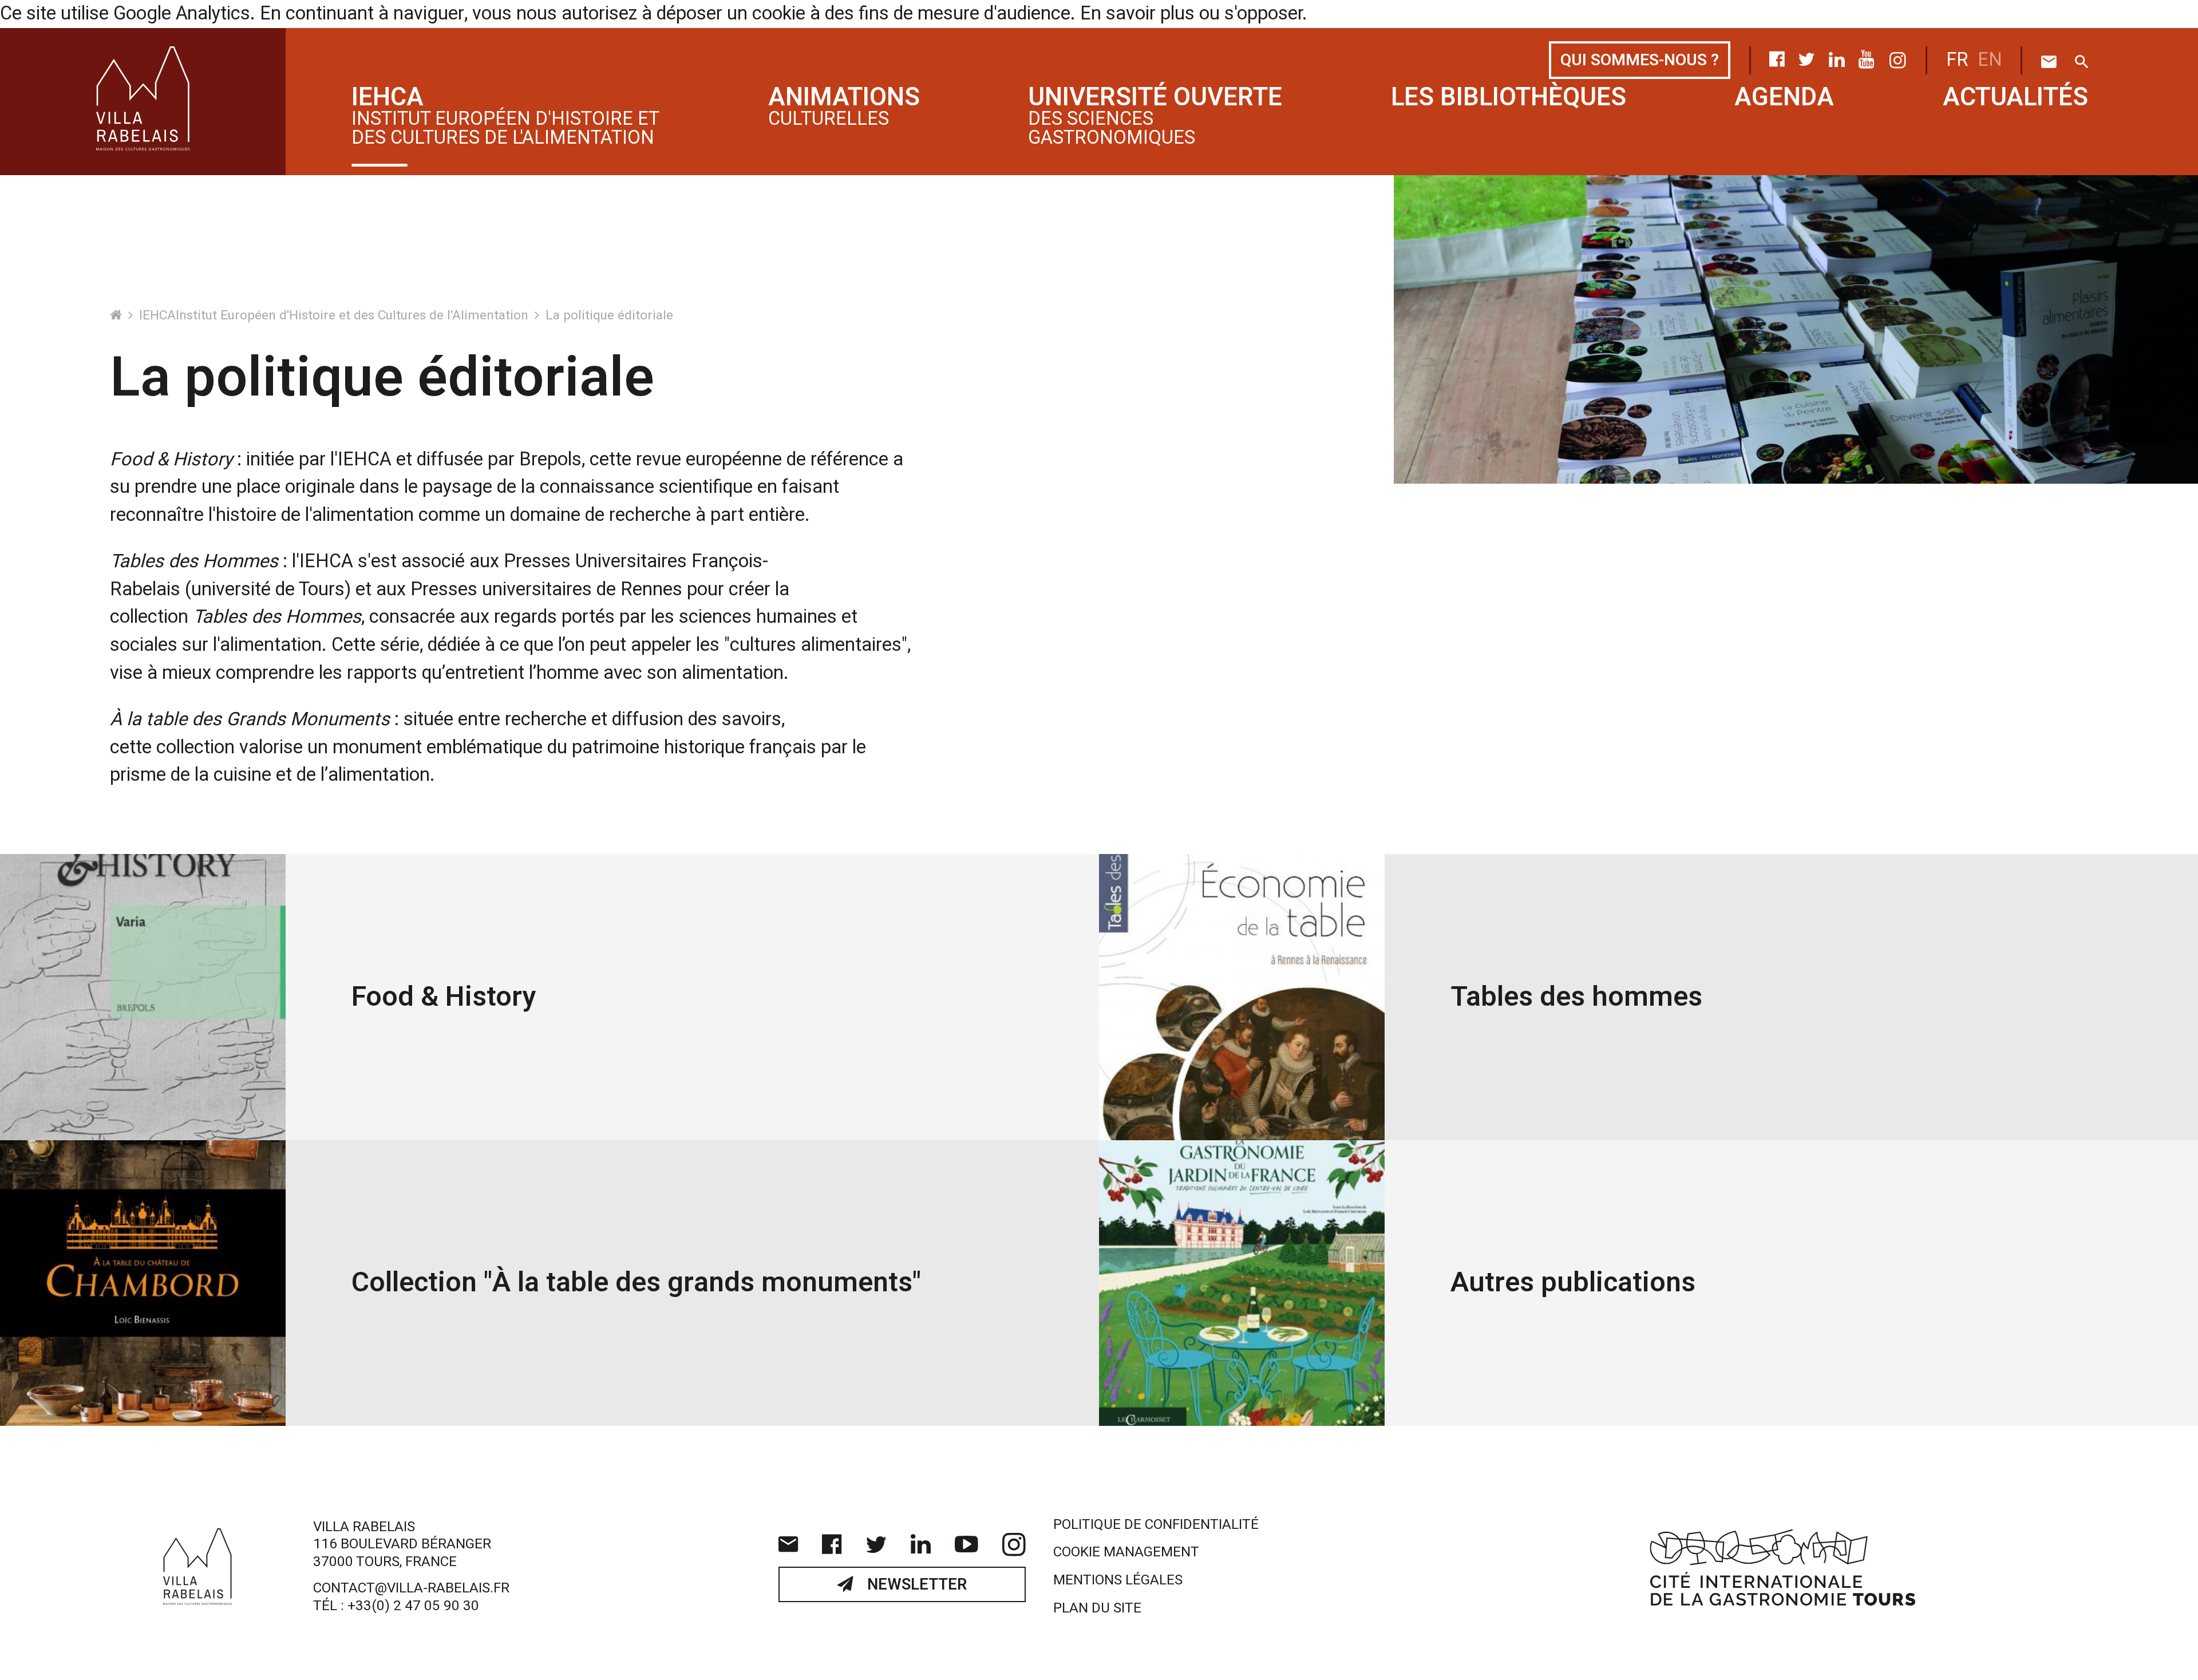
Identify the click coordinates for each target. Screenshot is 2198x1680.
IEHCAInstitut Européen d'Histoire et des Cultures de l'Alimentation (335, 315)
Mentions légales (1118, 1580)
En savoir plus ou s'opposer (1191, 14)
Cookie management (1126, 1552)
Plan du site (1097, 1608)
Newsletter (915, 1585)
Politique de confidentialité (1156, 1525)
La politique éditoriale (609, 315)
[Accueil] (118, 315)
